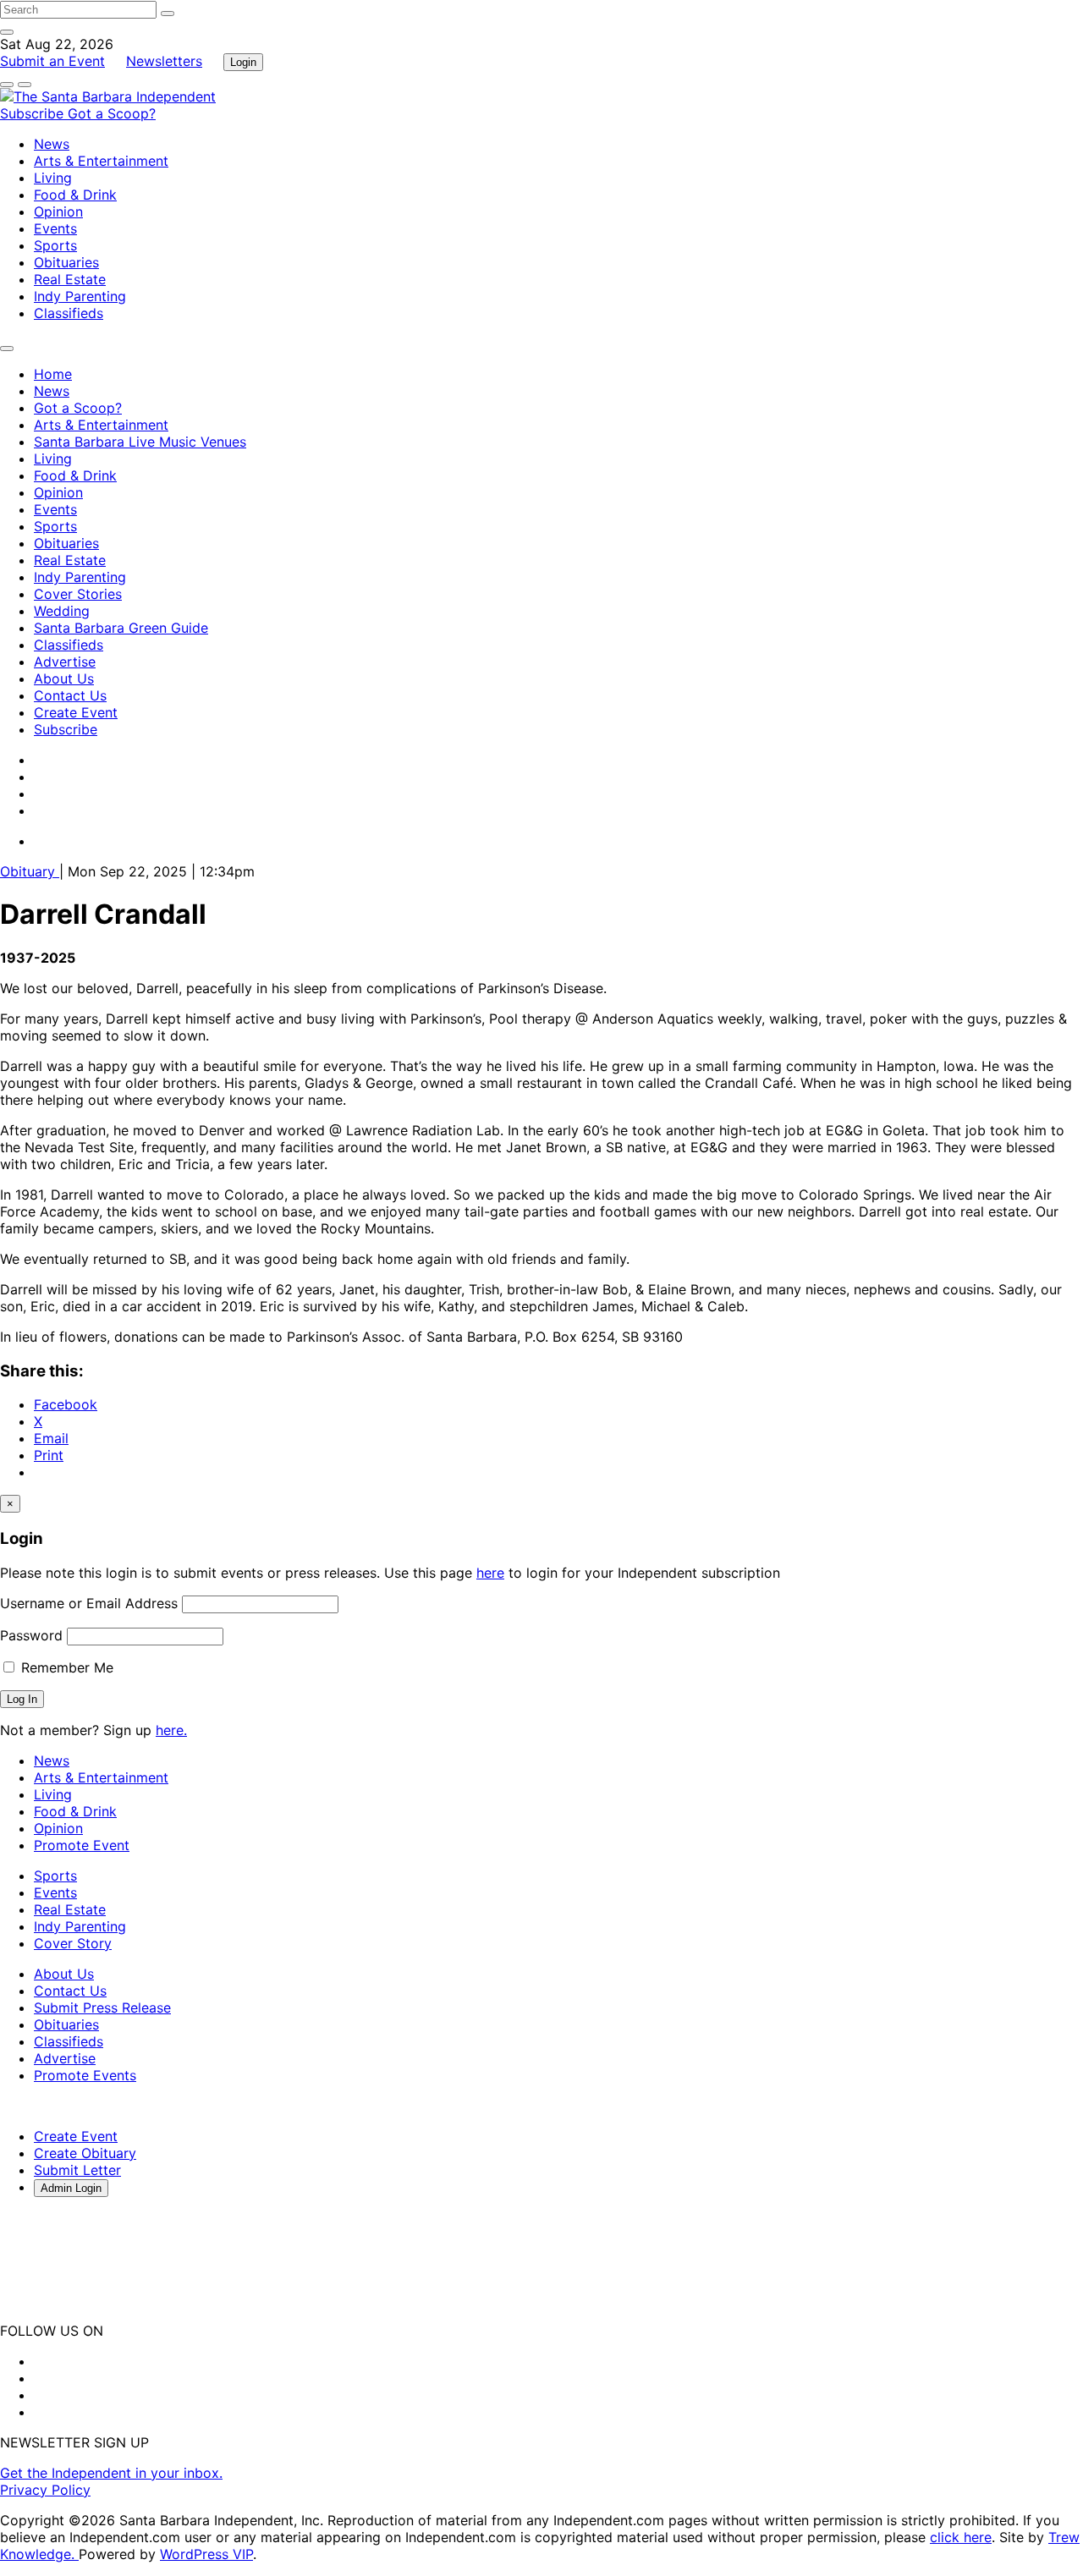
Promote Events (85, 2075)
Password (31, 1635)
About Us (64, 678)
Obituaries (66, 262)
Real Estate (70, 279)
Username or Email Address (89, 1603)
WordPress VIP (206, 2554)
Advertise (65, 662)
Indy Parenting (80, 296)
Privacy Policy (45, 2490)
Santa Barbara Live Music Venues (140, 442)
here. (171, 1730)
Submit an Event (52, 61)
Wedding (62, 611)
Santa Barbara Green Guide (121, 628)
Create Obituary (85, 2153)
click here (961, 2537)
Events (55, 228)
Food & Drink (75, 195)
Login (243, 62)
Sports (55, 245)
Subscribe (34, 113)
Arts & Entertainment (101, 161)
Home (53, 374)
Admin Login (71, 2188)
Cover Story (73, 1943)
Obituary (30, 871)
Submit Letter (77, 2170)
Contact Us (70, 695)
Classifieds (69, 313)
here (490, 1573)
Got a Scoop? (112, 113)
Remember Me (65, 1667)
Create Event (76, 712)
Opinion (58, 211)
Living (53, 178)
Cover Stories (78, 594)
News (52, 144)
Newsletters (164, 61)
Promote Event (82, 1845)
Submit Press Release (102, 2008)
